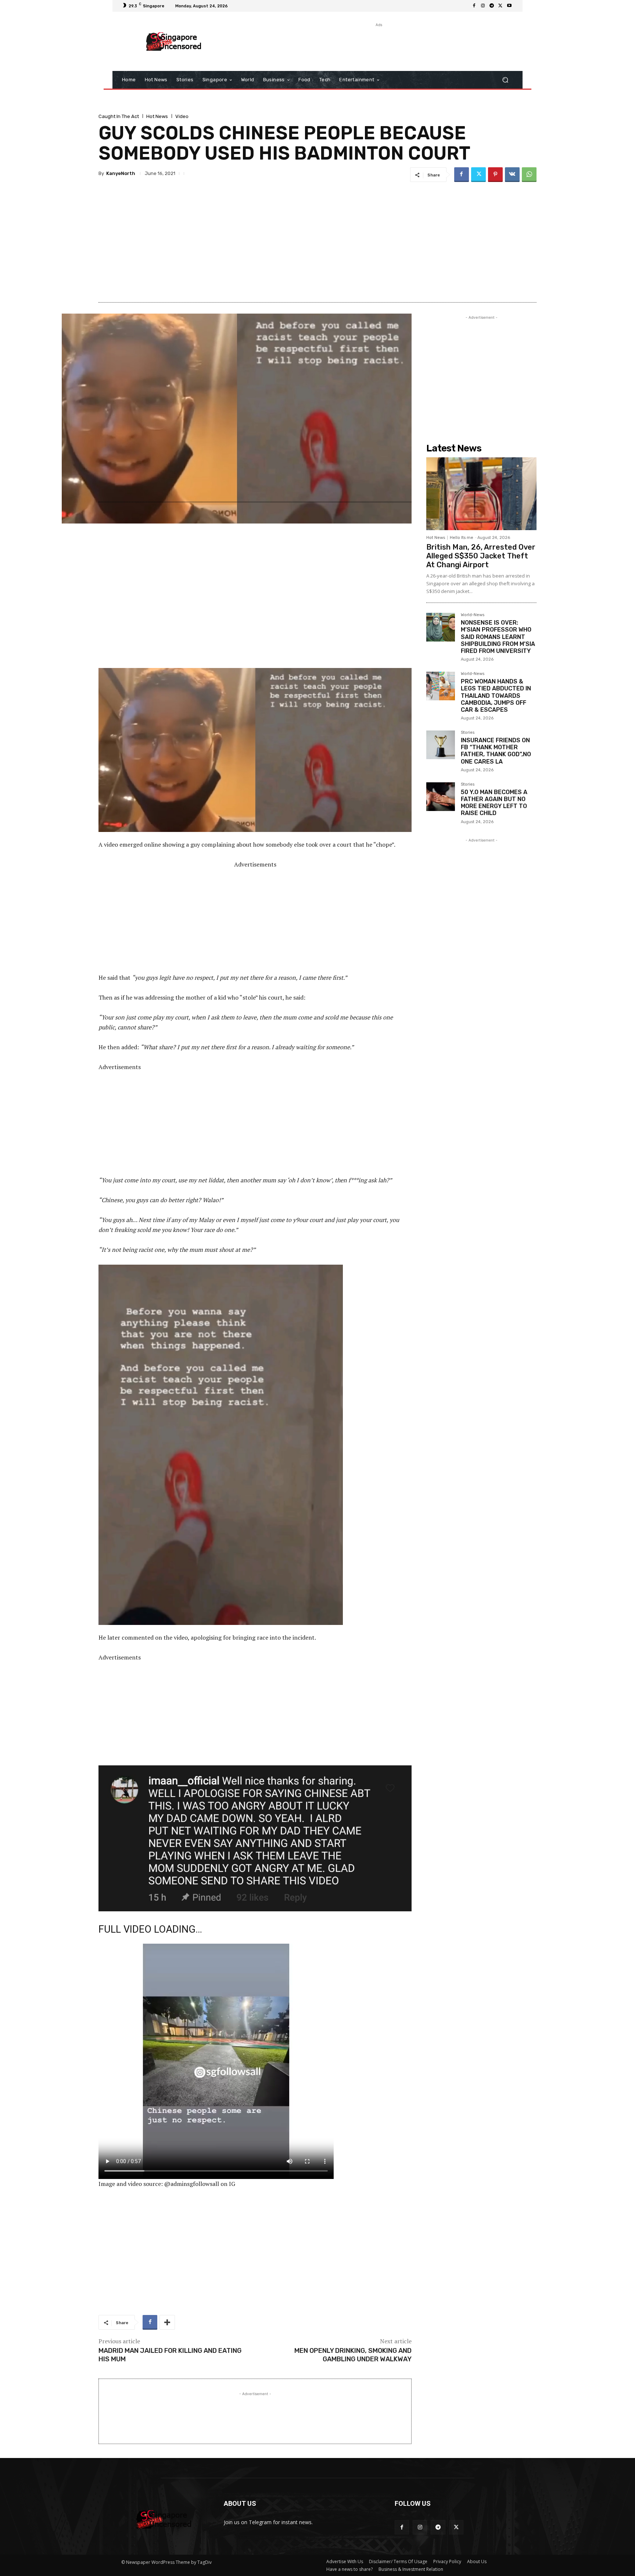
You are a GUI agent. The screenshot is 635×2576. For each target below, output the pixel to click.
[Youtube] (509, 6)
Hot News (157, 116)
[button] (505, 80)
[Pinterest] (495, 175)
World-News (473, 615)
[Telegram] (492, 6)
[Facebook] (474, 6)
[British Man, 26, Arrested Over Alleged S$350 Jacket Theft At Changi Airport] (481, 494)
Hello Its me (462, 538)
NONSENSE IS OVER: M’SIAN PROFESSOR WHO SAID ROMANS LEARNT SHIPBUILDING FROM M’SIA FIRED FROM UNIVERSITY (498, 637)
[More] (167, 2322)
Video (182, 116)
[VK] (512, 175)
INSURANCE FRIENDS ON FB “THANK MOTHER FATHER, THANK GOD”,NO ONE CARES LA (496, 751)
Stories (468, 733)
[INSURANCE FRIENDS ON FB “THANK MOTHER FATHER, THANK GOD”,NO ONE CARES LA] (441, 745)
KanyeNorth (121, 173)
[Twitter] (501, 6)
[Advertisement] (378, 45)
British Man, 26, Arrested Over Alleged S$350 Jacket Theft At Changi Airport (481, 556)
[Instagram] (483, 6)
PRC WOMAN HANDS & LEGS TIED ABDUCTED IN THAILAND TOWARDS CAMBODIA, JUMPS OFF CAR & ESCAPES (496, 696)
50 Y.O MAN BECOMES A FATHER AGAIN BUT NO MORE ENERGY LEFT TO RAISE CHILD (494, 803)
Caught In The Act (119, 116)
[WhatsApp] (529, 175)
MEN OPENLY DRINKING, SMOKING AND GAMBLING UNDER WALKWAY (353, 2355)
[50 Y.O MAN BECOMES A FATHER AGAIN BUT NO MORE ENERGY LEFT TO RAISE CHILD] (441, 797)
